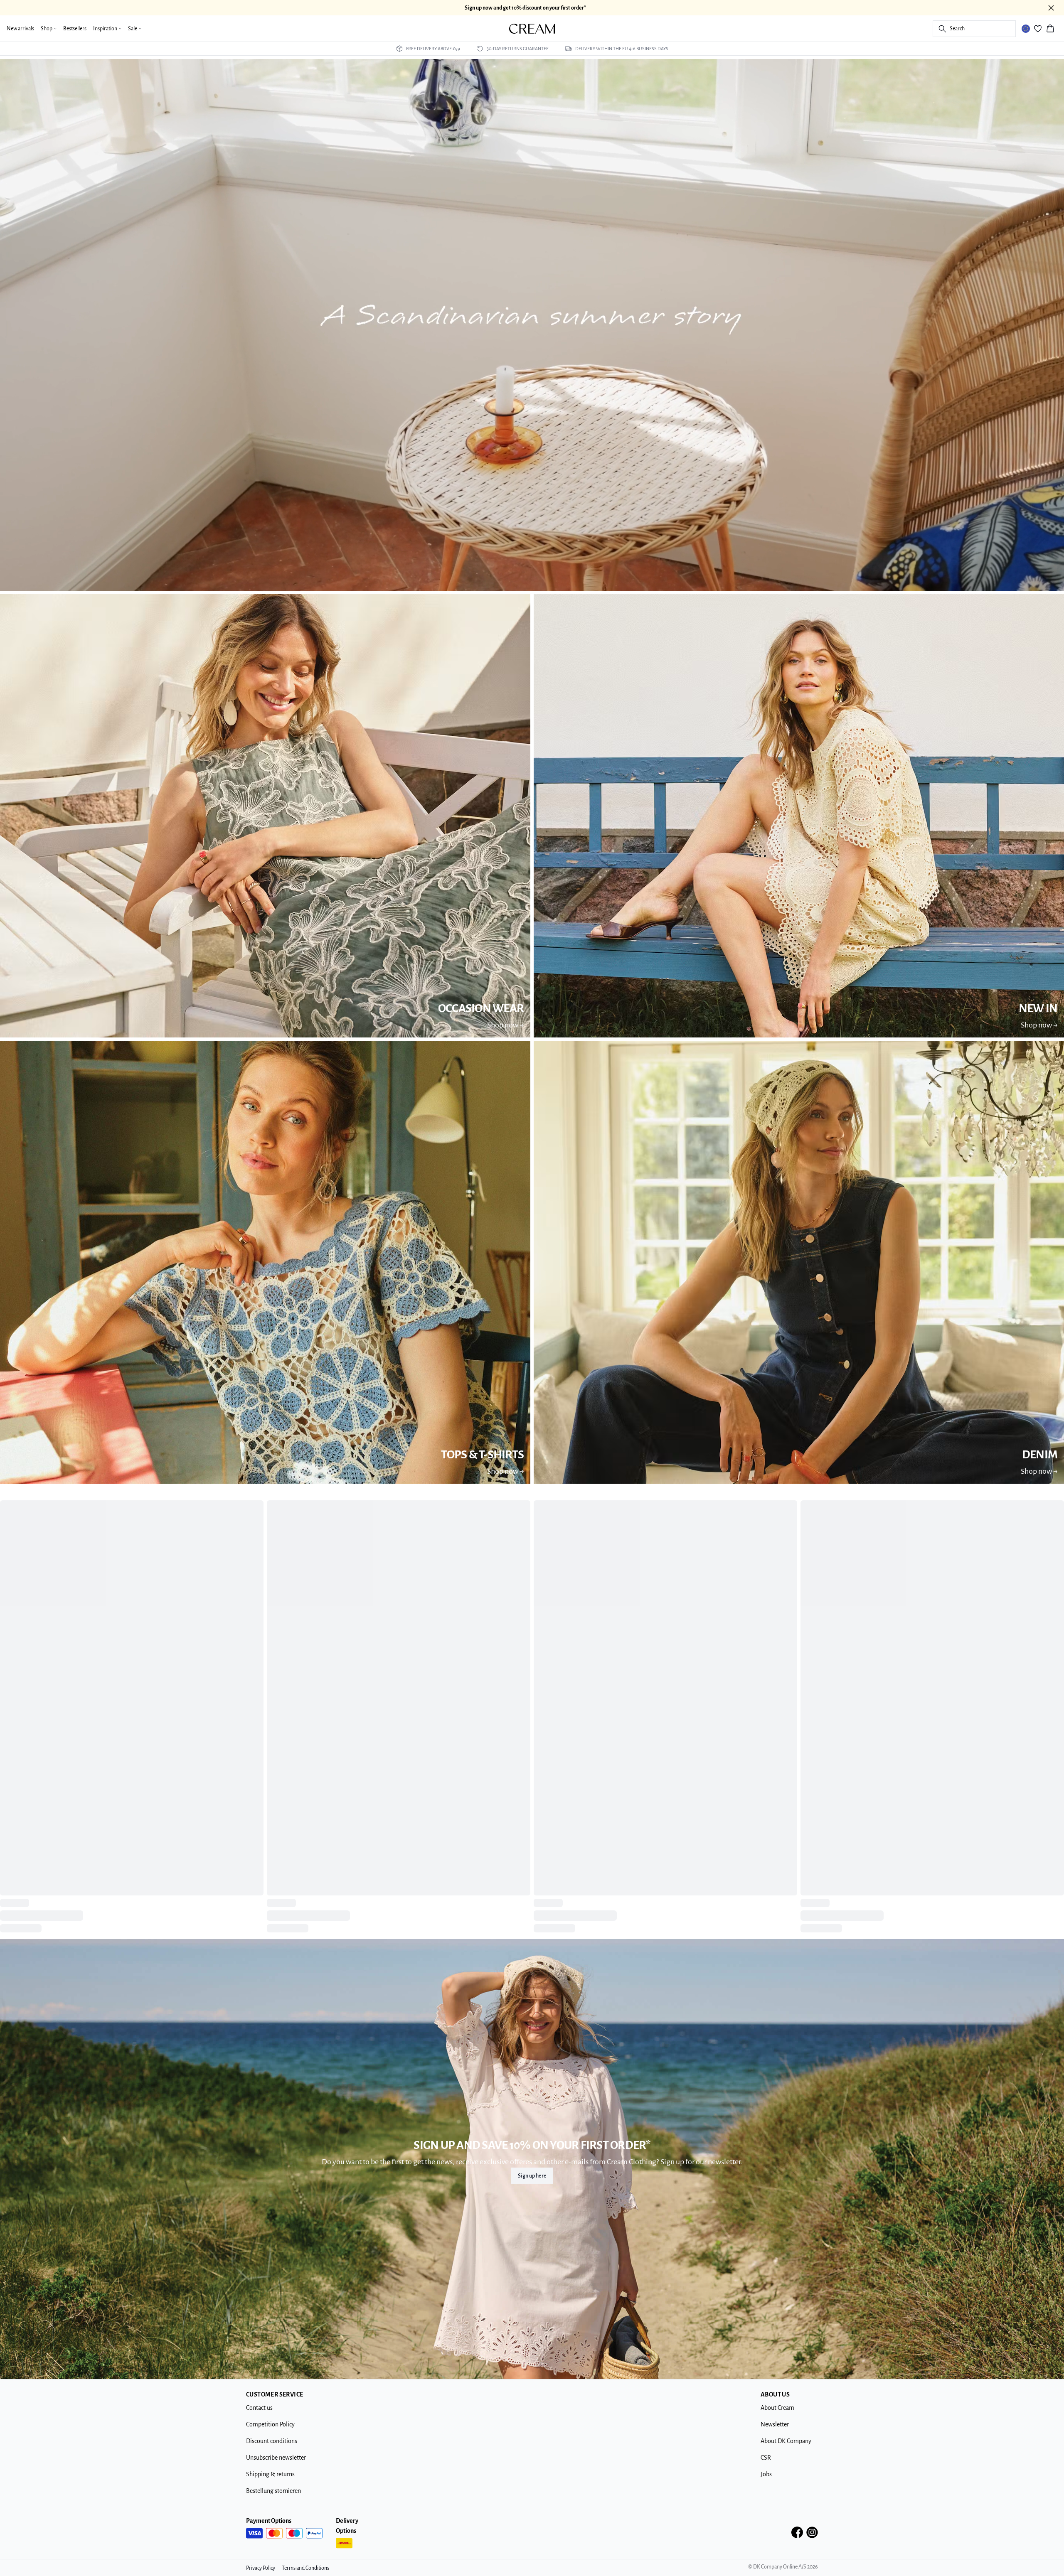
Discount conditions (272, 2454)
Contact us (259, 2421)
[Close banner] (1051, 8)
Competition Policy (270, 2438)
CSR (766, 2471)
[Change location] (1026, 29)
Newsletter (775, 2438)
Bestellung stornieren (273, 2504)
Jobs (766, 2488)
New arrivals (20, 29)
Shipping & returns (270, 2488)
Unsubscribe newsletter (276, 2471)
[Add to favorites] (254, 1509)
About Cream (777, 2421)
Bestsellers (75, 29)
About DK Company (786, 2454)
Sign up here (532, 2189)
